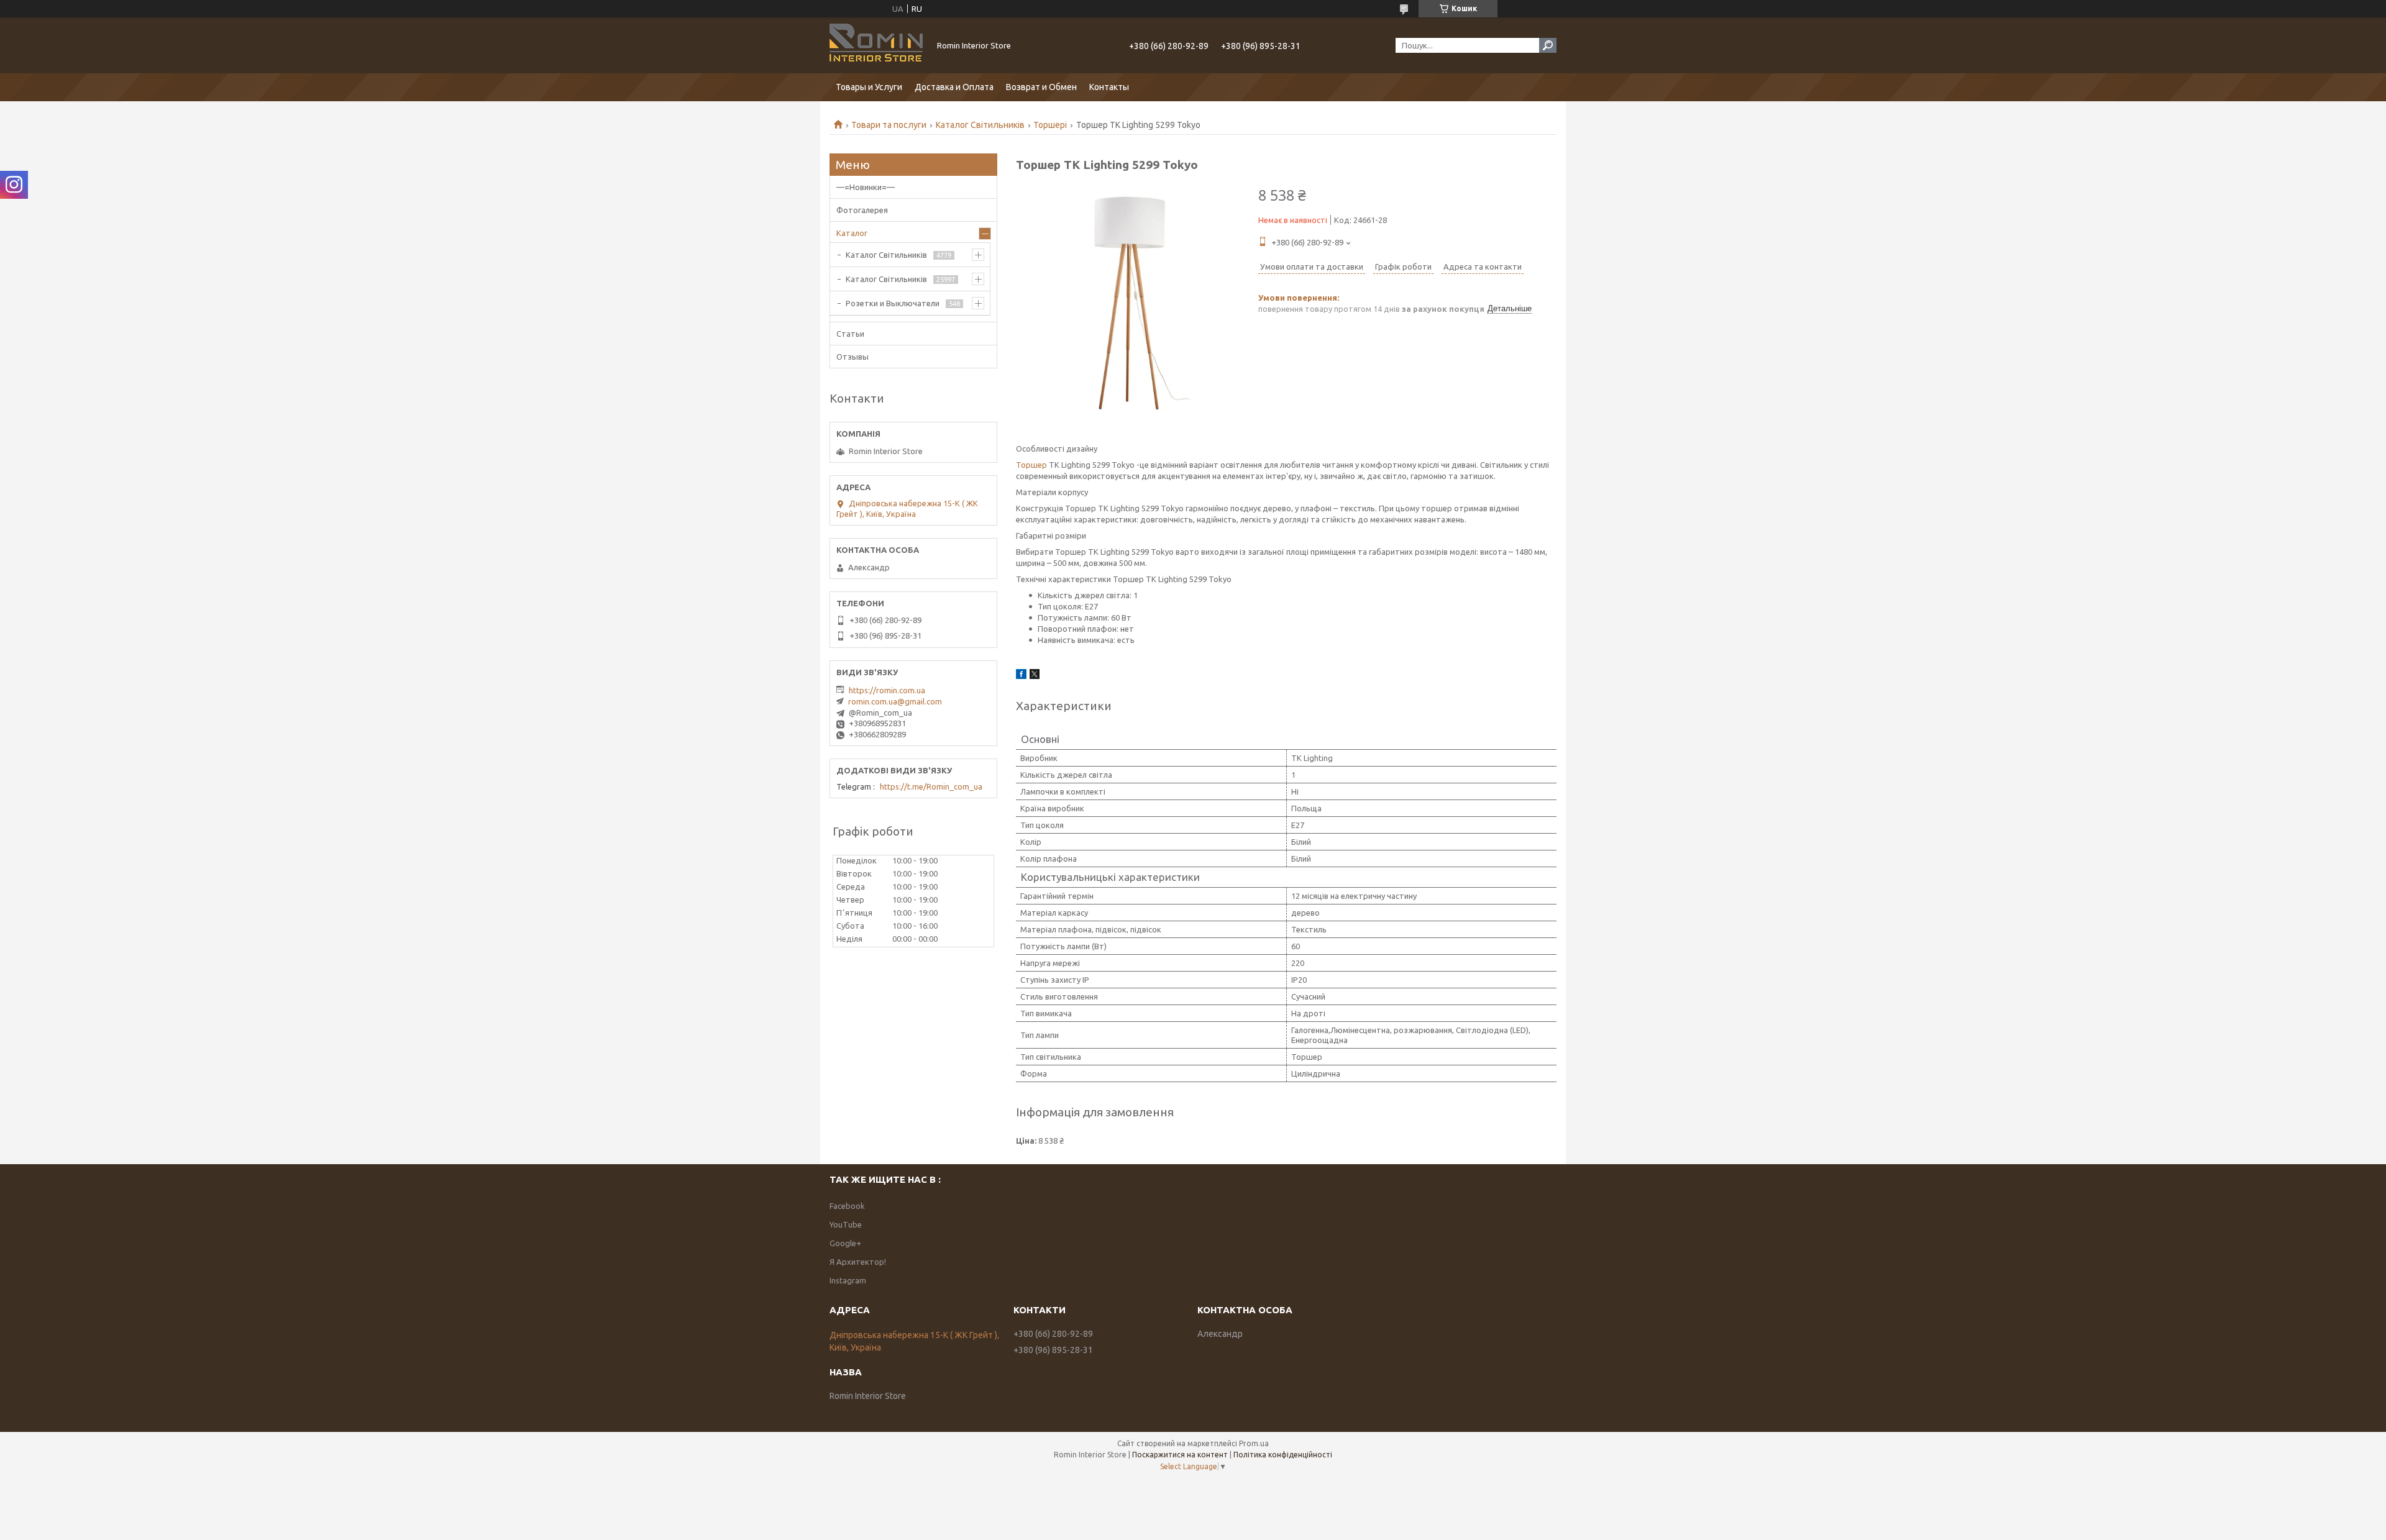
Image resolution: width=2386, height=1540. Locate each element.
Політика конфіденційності (1283, 1455)
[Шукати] (1548, 45)
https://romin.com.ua (887, 690)
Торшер (1031, 465)
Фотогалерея (862, 210)
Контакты (1109, 87)
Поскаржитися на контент (1180, 1455)
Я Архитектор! (858, 1262)
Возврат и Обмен (1041, 87)
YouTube (846, 1224)
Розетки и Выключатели (893, 303)
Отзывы (852, 357)
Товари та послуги (889, 125)
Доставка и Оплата (954, 87)
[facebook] (1021, 676)
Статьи (850, 334)
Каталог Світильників (980, 125)
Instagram (848, 1280)
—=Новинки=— (866, 187)
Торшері (1050, 125)
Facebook (847, 1206)
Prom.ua (1254, 1443)
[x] (1035, 676)
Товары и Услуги (869, 87)
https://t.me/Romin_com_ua (931, 786)
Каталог (852, 233)
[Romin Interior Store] (876, 45)
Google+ (845, 1243)
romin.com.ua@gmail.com (895, 701)
